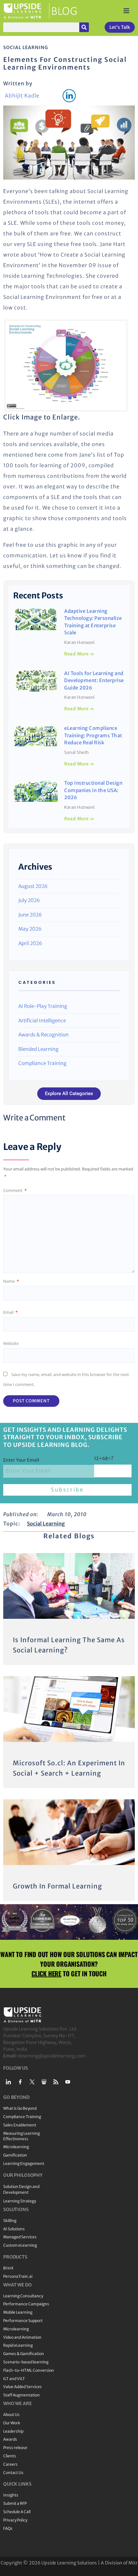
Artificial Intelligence (42, 1021)
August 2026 (33, 886)
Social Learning (26, 47)
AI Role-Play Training (43, 1006)
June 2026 (30, 915)
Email (10, 1312)
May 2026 (30, 929)
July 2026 (29, 900)
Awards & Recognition (43, 1035)
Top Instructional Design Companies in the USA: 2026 (93, 790)
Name (11, 1281)
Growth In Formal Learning (57, 1886)
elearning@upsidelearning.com (52, 2056)
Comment (15, 1190)
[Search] (84, 27)
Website (11, 1343)
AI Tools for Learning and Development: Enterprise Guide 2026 (94, 680)
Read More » (79, 654)
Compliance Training (42, 1063)
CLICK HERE (46, 1973)
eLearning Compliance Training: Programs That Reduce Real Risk (93, 735)
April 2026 (30, 943)
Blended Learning (38, 1049)
